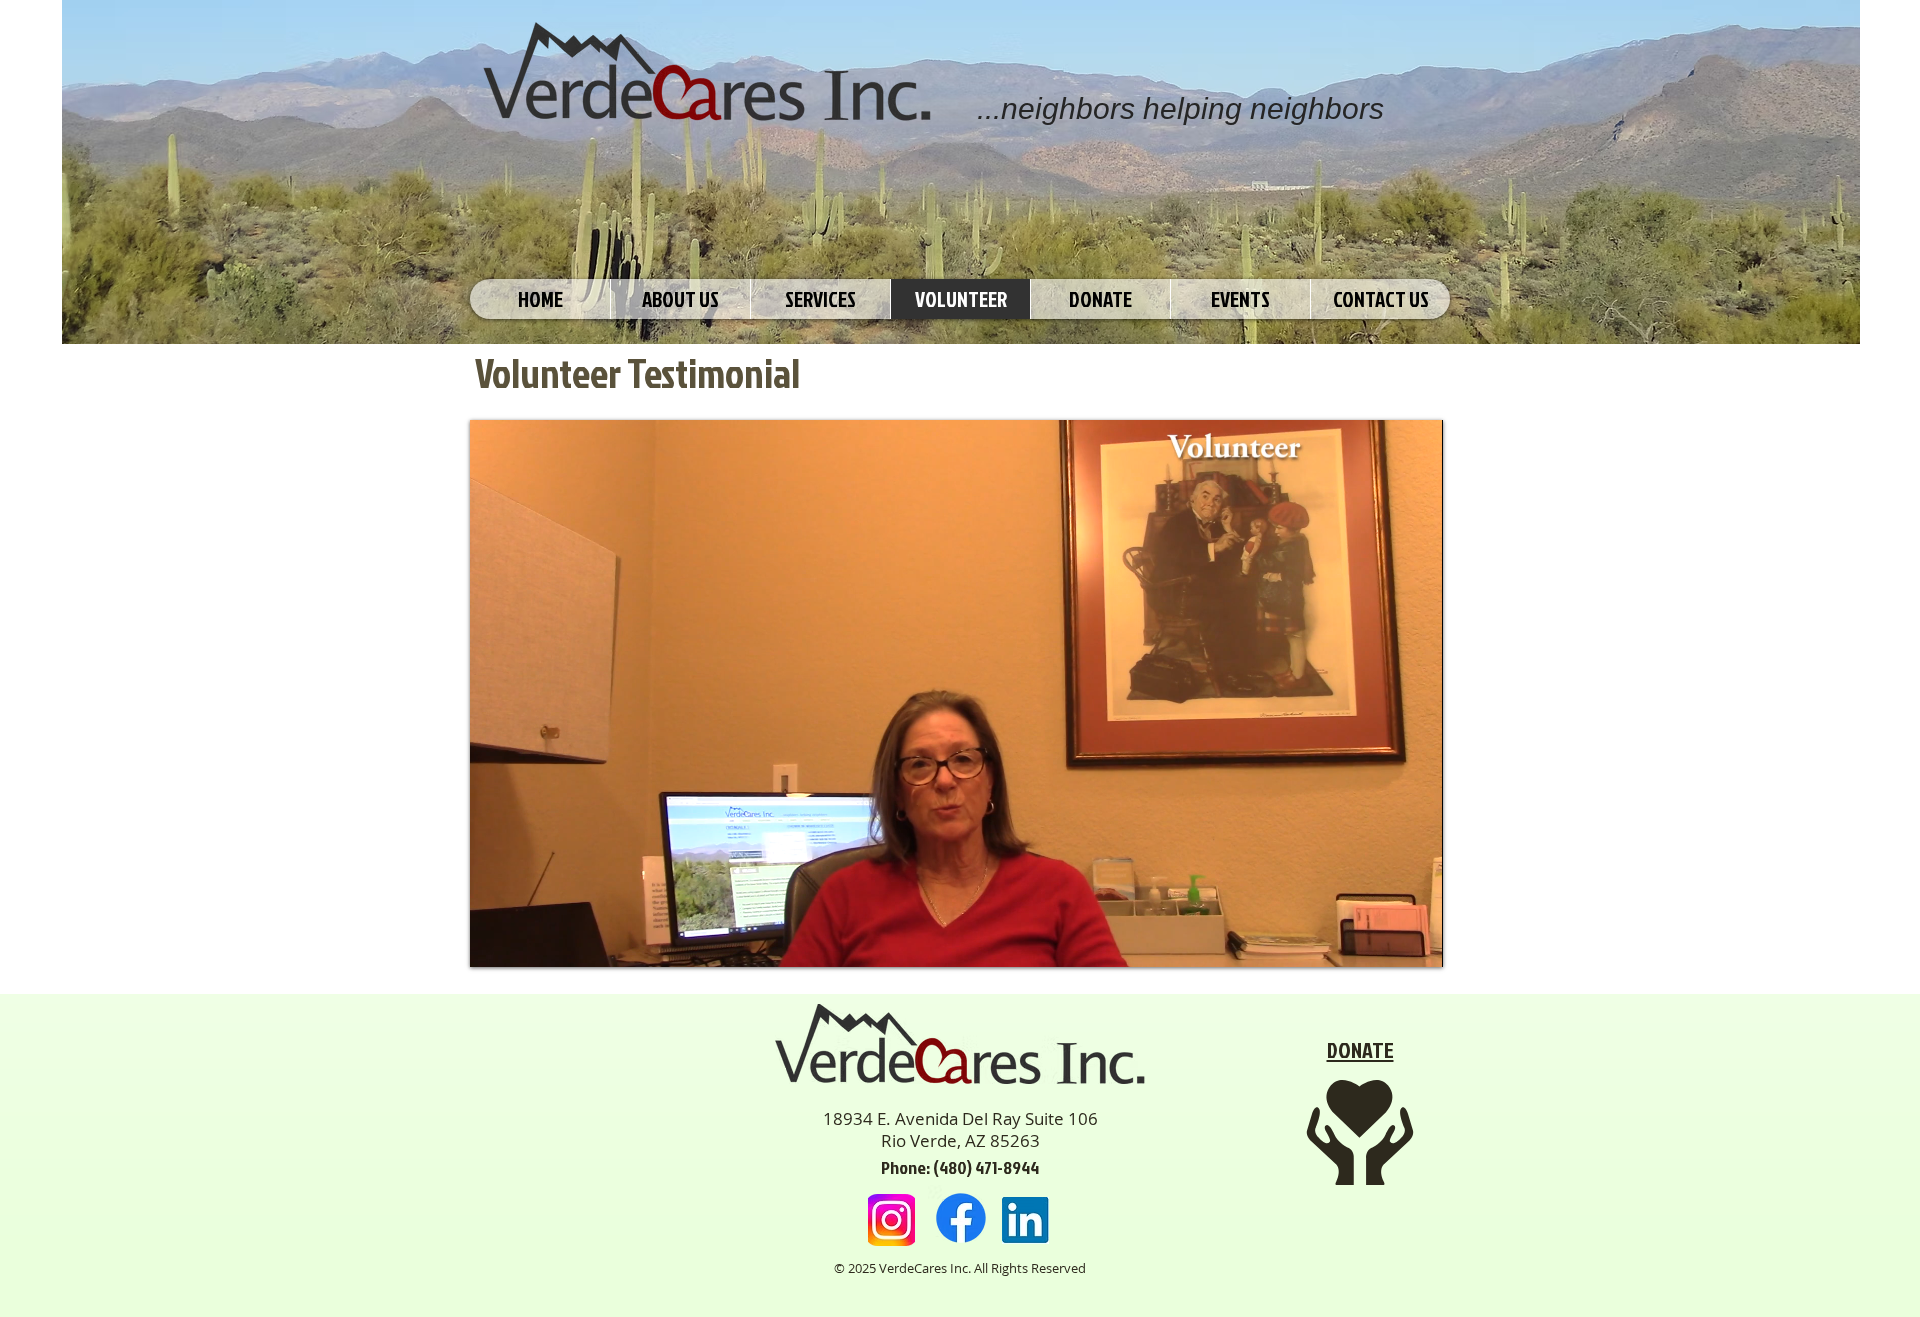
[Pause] (496, 940)
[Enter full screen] (1416, 940)
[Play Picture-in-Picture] (1382, 940)
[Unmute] (530, 940)
